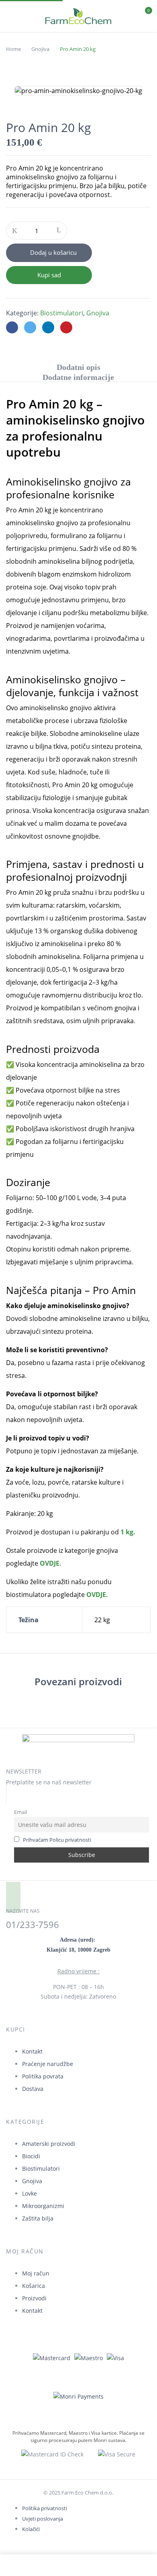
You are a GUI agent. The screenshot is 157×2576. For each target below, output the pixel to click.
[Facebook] (12, 327)
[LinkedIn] (48, 327)
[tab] (78, 367)
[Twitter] (30, 327)
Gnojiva (40, 49)
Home (13, 49)
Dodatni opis (78, 367)
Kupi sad (49, 275)
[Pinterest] (66, 327)
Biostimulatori (62, 313)
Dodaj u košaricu (53, 252)
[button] (144, 15)
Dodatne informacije (78, 377)
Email (20, 1812)
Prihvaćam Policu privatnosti (57, 1840)
